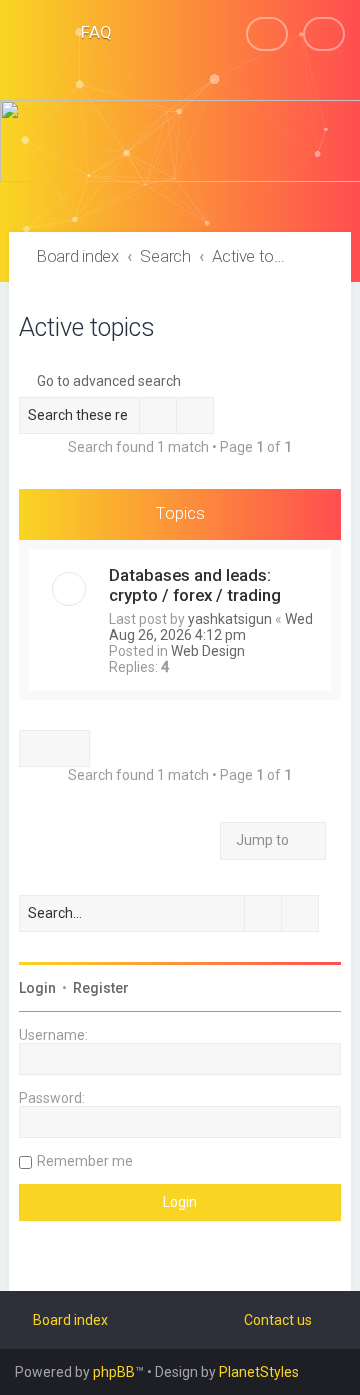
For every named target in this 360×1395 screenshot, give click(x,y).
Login (37, 988)
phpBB (114, 1372)
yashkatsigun (230, 619)
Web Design (208, 651)
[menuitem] (87, 32)
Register (101, 988)
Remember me (85, 1161)
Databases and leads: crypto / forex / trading (195, 585)
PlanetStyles (259, 1372)
